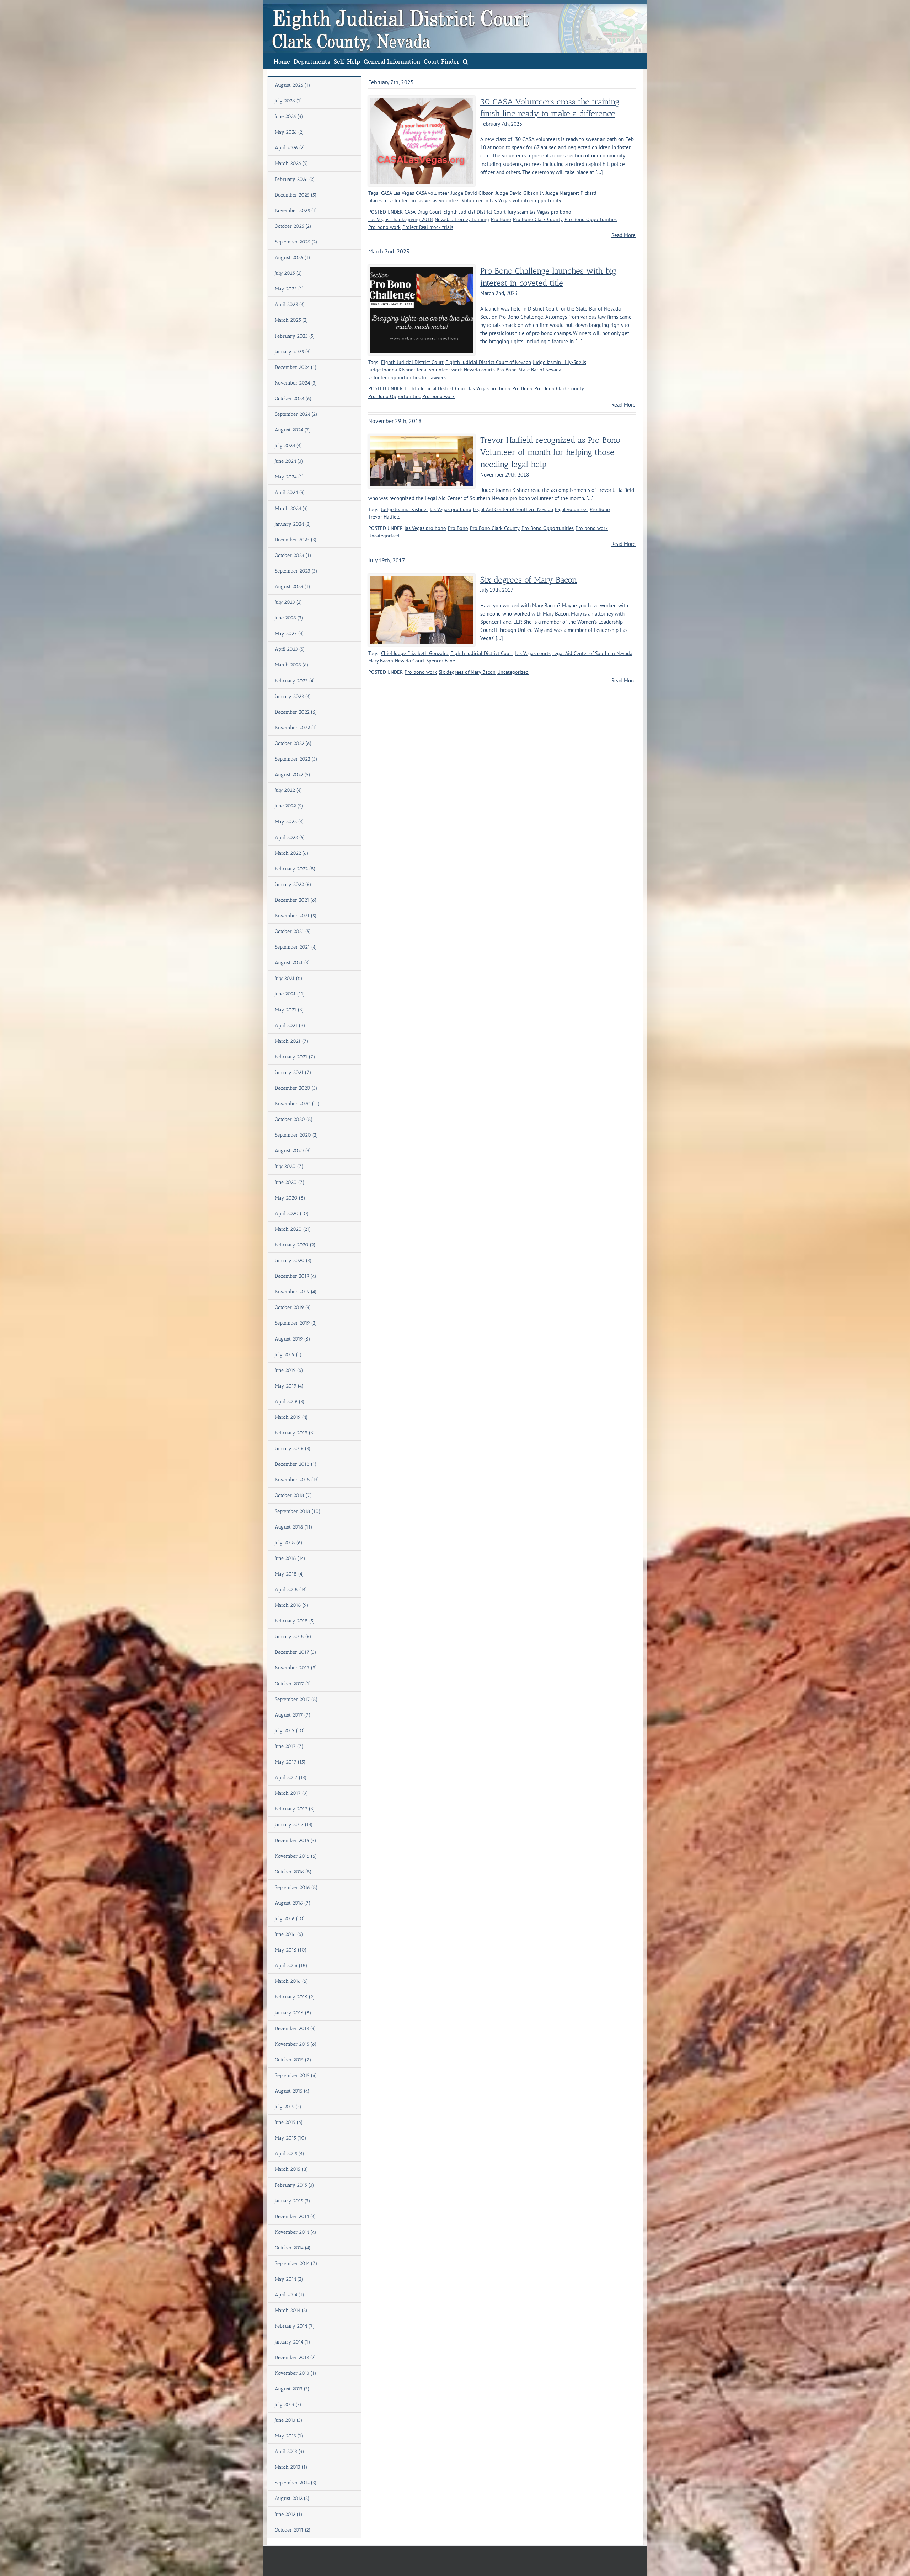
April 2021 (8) (290, 1026)
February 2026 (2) (295, 179)
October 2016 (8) (293, 1872)
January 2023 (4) (293, 696)
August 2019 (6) (293, 1339)
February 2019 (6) (295, 1433)
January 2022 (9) (293, 884)
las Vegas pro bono (550, 212)
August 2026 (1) (293, 85)
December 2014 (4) (295, 2217)
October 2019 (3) (293, 1307)
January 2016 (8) (293, 2013)
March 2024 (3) (291, 508)
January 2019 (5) (293, 1448)
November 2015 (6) (296, 2044)
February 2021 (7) (295, 1057)
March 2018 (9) (292, 1605)
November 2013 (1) (296, 2373)
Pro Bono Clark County (538, 219)
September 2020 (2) (296, 1135)
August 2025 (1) (293, 257)
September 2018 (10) (298, 1511)
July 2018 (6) (289, 1543)
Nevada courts (479, 370)
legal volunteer (571, 509)
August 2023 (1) (293, 587)
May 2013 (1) (289, 2436)
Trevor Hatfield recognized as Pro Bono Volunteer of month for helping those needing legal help (550, 452)
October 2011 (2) (293, 2530)
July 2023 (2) (288, 602)
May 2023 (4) (289, 634)
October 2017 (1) (293, 1684)
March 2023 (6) (292, 665)
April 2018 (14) (291, 1590)
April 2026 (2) (290, 148)
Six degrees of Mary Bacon (529, 580)
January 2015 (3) (293, 2201)
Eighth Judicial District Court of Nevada (488, 362)
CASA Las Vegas (398, 193)
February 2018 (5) (295, 1621)
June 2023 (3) (289, 618)
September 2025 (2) (296, 242)
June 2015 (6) (289, 2122)
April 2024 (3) (290, 492)
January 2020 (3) (293, 1260)
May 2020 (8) (290, 1198)
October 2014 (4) (293, 2248)
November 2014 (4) (296, 2232)
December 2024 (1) (296, 367)
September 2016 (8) (296, 1887)
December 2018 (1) (296, 1464)
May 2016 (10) (291, 1950)
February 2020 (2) (295, 1245)
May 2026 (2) (289, 132)
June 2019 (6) (289, 1370)
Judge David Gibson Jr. (520, 193)
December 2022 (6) (296, 712)
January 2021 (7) (293, 1072)
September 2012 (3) (296, 2483)
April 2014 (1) (290, 2295)
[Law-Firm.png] (422, 270)
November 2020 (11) (297, 1104)
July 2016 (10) (290, 1919)
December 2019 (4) (296, 1276)
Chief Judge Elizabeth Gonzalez (415, 653)
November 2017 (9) (296, 1668)
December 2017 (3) (296, 1652)
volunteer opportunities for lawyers (407, 377)
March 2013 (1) (291, 2467)
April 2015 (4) (290, 2154)
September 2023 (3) (296, 571)
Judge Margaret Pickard (571, 193)
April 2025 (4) (290, 304)
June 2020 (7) (290, 1182)
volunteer (449, 200)
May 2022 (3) (289, 822)
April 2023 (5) (290, 649)
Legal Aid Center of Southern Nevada (513, 509)
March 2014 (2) (291, 2310)
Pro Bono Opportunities (591, 219)
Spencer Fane (441, 661)
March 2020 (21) (293, 1229)
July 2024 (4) (288, 446)
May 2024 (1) (289, 477)
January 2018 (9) (293, 1636)
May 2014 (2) (289, 2279)
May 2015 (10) (291, 2138)
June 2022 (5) (289, 806)
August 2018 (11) (294, 1527)
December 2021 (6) (296, 900)
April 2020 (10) (292, 1214)
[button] (465, 61)
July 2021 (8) (289, 978)
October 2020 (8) (294, 1119)
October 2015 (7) (293, 2060)
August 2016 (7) (293, 1903)
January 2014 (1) (293, 2342)
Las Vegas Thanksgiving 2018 (401, 219)
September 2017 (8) (296, 1699)
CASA (410, 212)
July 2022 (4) (288, 790)
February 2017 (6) (295, 1809)
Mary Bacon (381, 661)
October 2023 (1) (293, 555)
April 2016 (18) (291, 1966)
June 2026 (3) (289, 116)
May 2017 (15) (290, 1762)
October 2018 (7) (293, 1495)
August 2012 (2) (292, 2498)
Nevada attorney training (462, 219)
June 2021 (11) (290, 994)
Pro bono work (384, 227)
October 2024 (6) (293, 399)
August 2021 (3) (292, 963)
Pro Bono (501, 219)
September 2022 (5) (296, 759)
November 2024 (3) (296, 383)
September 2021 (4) (296, 947)
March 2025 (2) (291, 320)
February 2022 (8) (295, 869)
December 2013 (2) (295, 2358)
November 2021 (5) (296, 916)
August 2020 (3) (293, 1151)
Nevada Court (410, 661)
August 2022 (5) (293, 775)
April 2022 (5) (290, 838)
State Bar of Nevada (540, 370)
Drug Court (429, 212)
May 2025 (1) (289, 289)
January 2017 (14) (294, 1824)
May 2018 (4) (289, 1574)
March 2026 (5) (291, 163)
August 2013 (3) (292, 2389)
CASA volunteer (432, 193)
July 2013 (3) (288, 2405)
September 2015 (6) (296, 2075)
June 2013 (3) (289, 2420)
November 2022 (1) (296, 728)
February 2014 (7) (295, 2326)
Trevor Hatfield (384, 517)
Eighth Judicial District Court (475, 212)
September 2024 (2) (296, 414)
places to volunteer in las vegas (403, 200)
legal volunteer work (440, 370)
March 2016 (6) (291, 1981)
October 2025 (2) (293, 226)
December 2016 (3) (296, 1840)
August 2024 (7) (293, 430)
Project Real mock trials (428, 227)
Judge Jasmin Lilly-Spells (560, 362)
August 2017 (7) (293, 1715)
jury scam (518, 212)
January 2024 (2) (293, 524)
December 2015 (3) (295, 2028)
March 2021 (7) (292, 1041)
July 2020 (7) (289, 1166)
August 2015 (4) (292, 2091)
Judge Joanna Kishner (392, 370)
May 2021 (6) (289, 1010)
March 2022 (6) (292, 853)
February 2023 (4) (295, 681)
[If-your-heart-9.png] (422, 100)
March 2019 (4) (291, 1417)
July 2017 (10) (290, 1731)
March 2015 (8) (291, 2169)
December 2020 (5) (296, 1088)
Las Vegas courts (533, 653)
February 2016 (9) (295, 1997)
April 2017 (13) (291, 1778)
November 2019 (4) (296, 1292)
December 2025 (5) (296, 195)
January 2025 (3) (293, 352)
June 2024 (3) (289, 461)
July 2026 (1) (288, 101)
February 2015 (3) (295, 2185)
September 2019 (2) (296, 1323)
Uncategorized (384, 536)
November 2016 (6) (296, 1856)
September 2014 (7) (296, 2263)
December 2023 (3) (296, 540)
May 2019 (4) (289, 1386)
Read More (623, 235)
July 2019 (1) (288, 1355)
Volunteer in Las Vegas (486, 200)
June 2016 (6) (289, 1934)
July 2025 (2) (288, 273)
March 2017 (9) (291, 1793)
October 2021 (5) (293, 931)
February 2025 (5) (295, 336)
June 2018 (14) (290, 1558)
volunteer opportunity (537, 200)
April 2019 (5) (290, 1402)
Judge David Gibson (472, 193)
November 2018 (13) (297, 1480)
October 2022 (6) (293, 743)
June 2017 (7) (289, 1746)
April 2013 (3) (290, 2451)
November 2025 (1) (296, 211)
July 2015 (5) (288, 2107)
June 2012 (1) (289, 2514)
